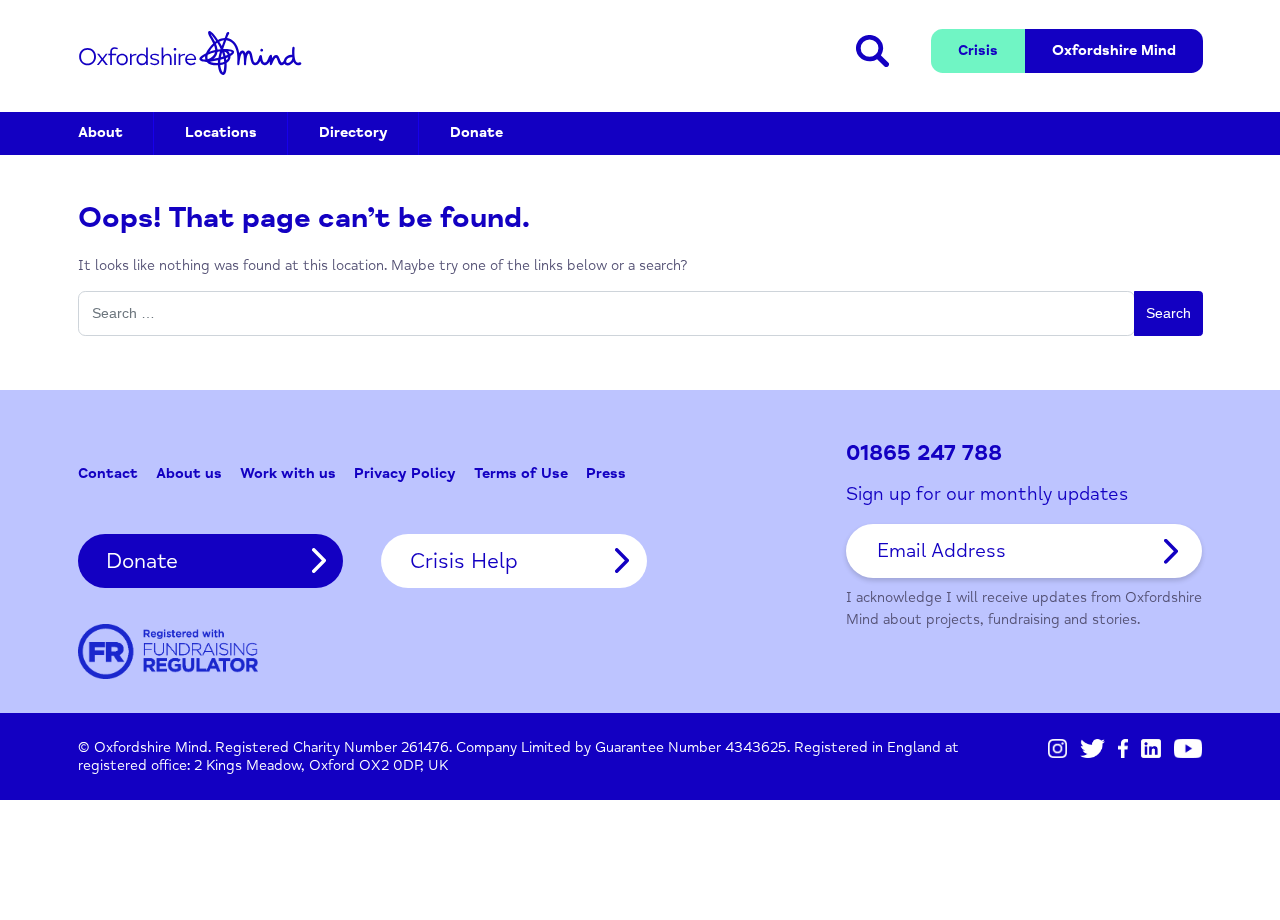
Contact (108, 473)
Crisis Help (464, 561)
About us (189, 473)
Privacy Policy (405, 473)
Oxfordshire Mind (190, 53)
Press (606, 473)
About (100, 132)
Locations (221, 132)
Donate (476, 132)
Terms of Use (521, 473)
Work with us (288, 473)
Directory (353, 132)
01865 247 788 (924, 453)
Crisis (978, 50)
